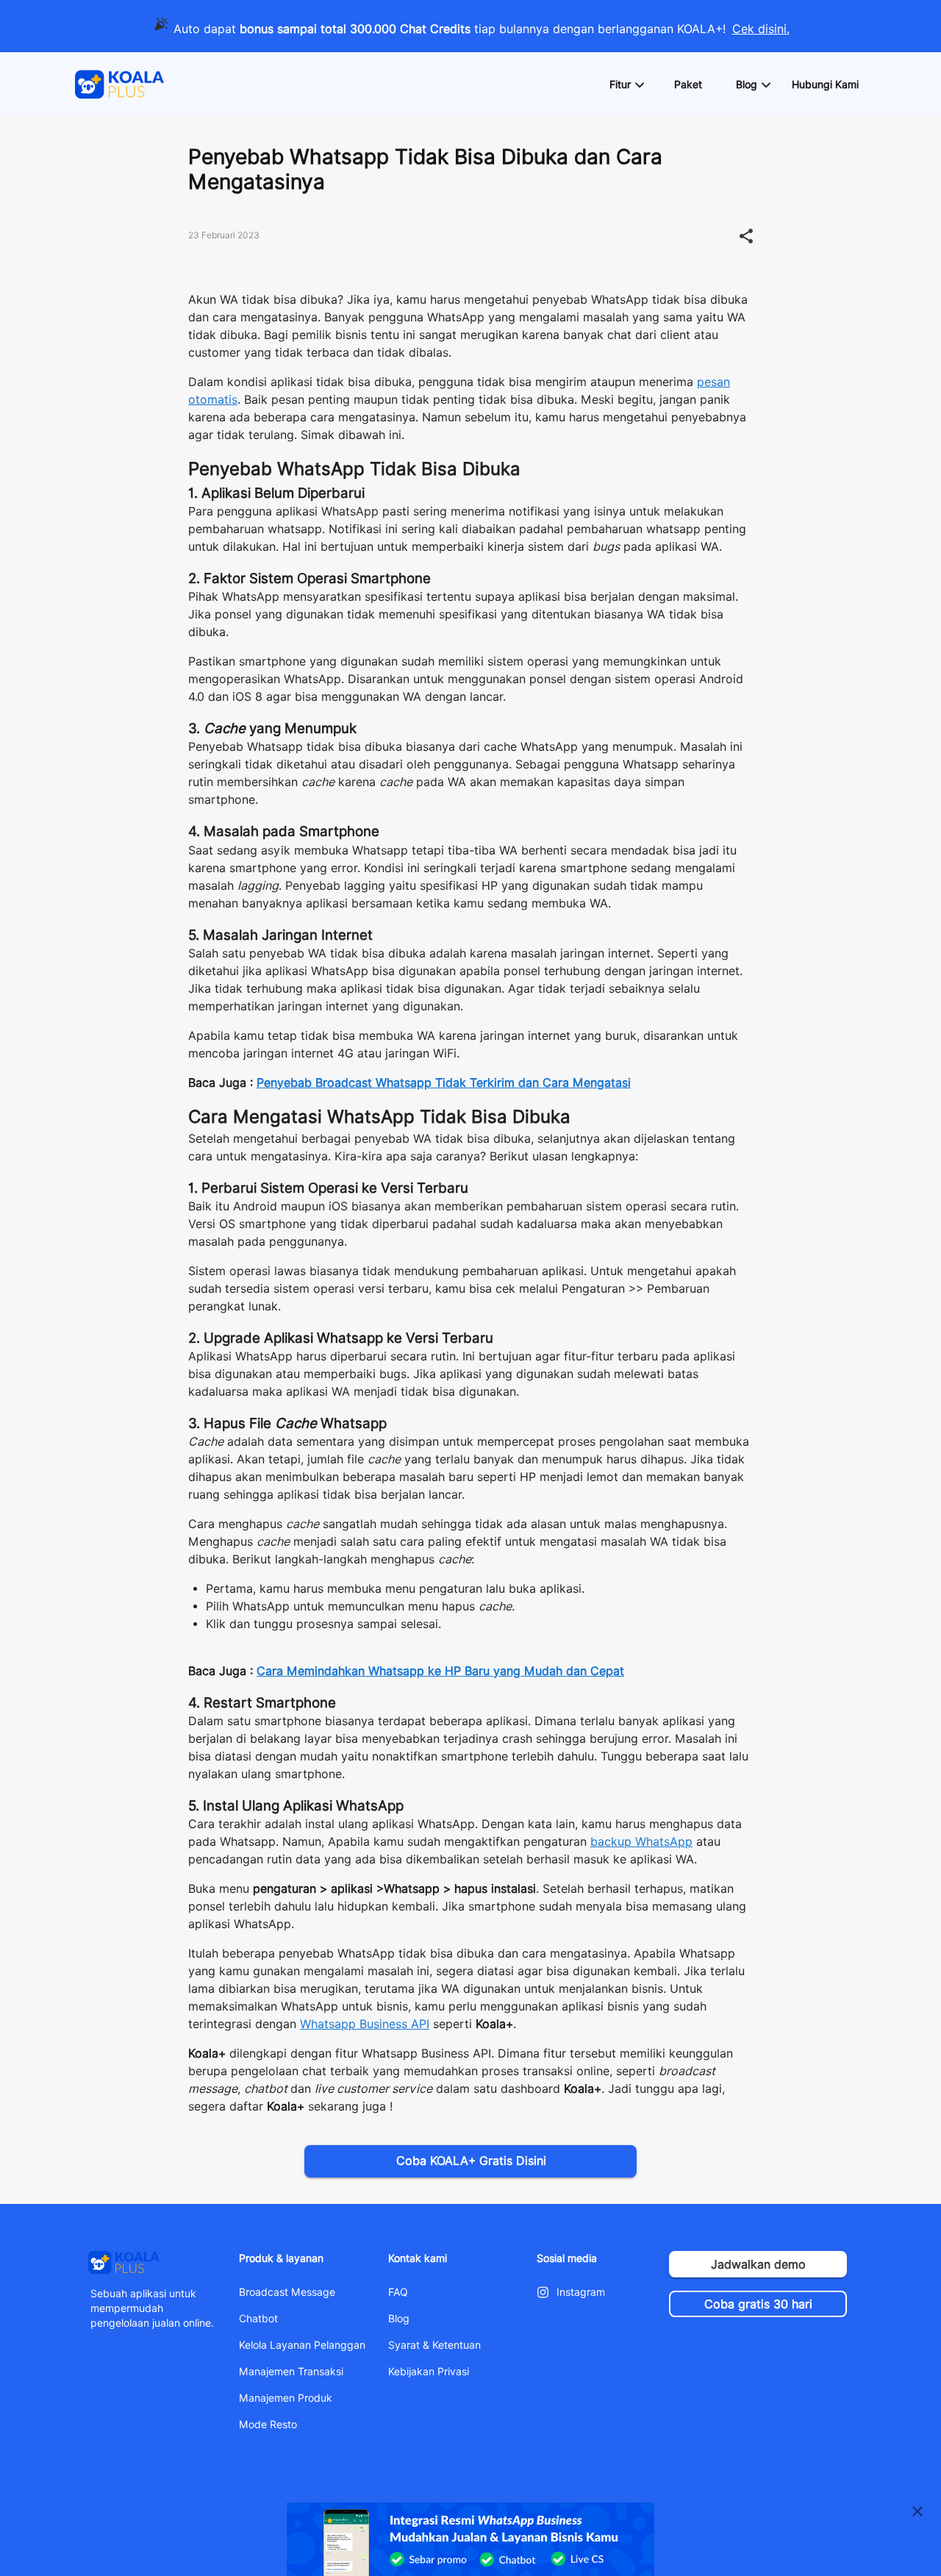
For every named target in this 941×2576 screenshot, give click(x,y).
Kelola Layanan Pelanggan (302, 2345)
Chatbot (258, 2319)
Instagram (581, 2292)
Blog (399, 2319)
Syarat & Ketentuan (434, 2345)
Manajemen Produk (286, 2398)
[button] (626, 85)
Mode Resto (268, 2425)
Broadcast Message (287, 2292)
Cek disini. (761, 29)
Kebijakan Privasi (429, 2372)
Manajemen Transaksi (291, 2372)
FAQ (398, 2292)
